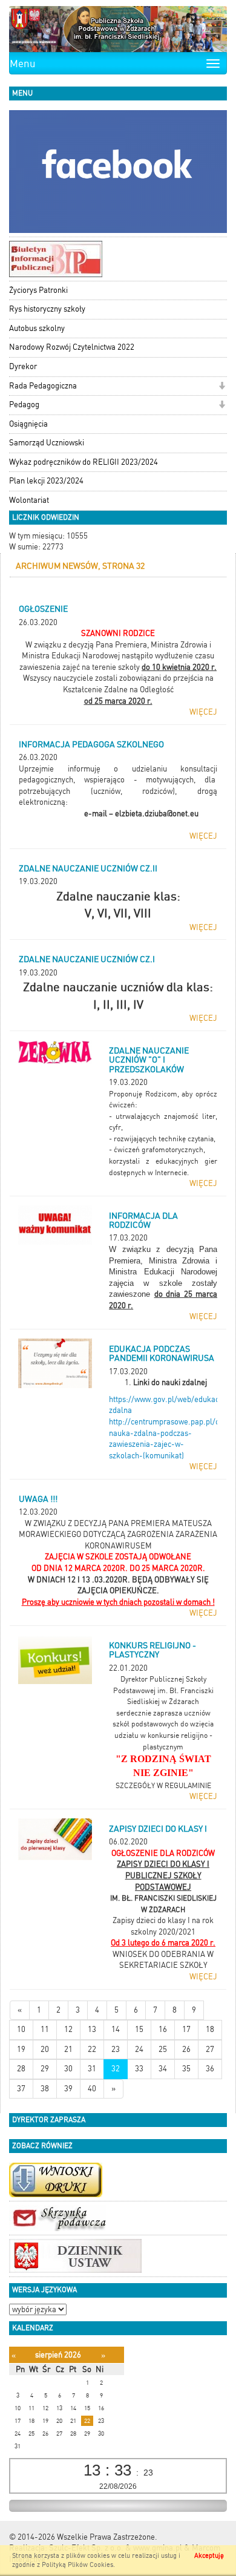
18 (210, 2029)
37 (21, 2089)
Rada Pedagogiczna (43, 386)
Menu (23, 64)
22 (92, 2049)
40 (92, 2089)
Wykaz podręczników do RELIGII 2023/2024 (84, 462)
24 (139, 2049)
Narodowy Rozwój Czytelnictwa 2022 (72, 347)
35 (186, 2069)
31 (92, 2069)
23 (116, 2049)
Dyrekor (23, 366)
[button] (222, 387)
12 (68, 2029)
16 (163, 2029)
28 (21, 2069)
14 (116, 2029)
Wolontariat (29, 500)
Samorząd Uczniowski (47, 443)
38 (45, 2089)
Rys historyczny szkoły (47, 309)
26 (186, 2049)
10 (21, 2029)
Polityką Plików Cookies (77, 2565)
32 (116, 2069)
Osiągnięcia (28, 424)
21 (68, 2049)
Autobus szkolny (37, 328)
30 (68, 2069)
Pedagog (24, 405)
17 (186, 2029)
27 (210, 2049)
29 (45, 2069)
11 (45, 2029)
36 (210, 2069)
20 (45, 2049)
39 (68, 2089)
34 (163, 2069)
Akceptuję (209, 2556)
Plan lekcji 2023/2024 (46, 481)
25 (163, 2049)
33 (139, 2069)
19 (21, 2049)
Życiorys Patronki (38, 290)
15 (139, 2029)
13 (92, 2029)
